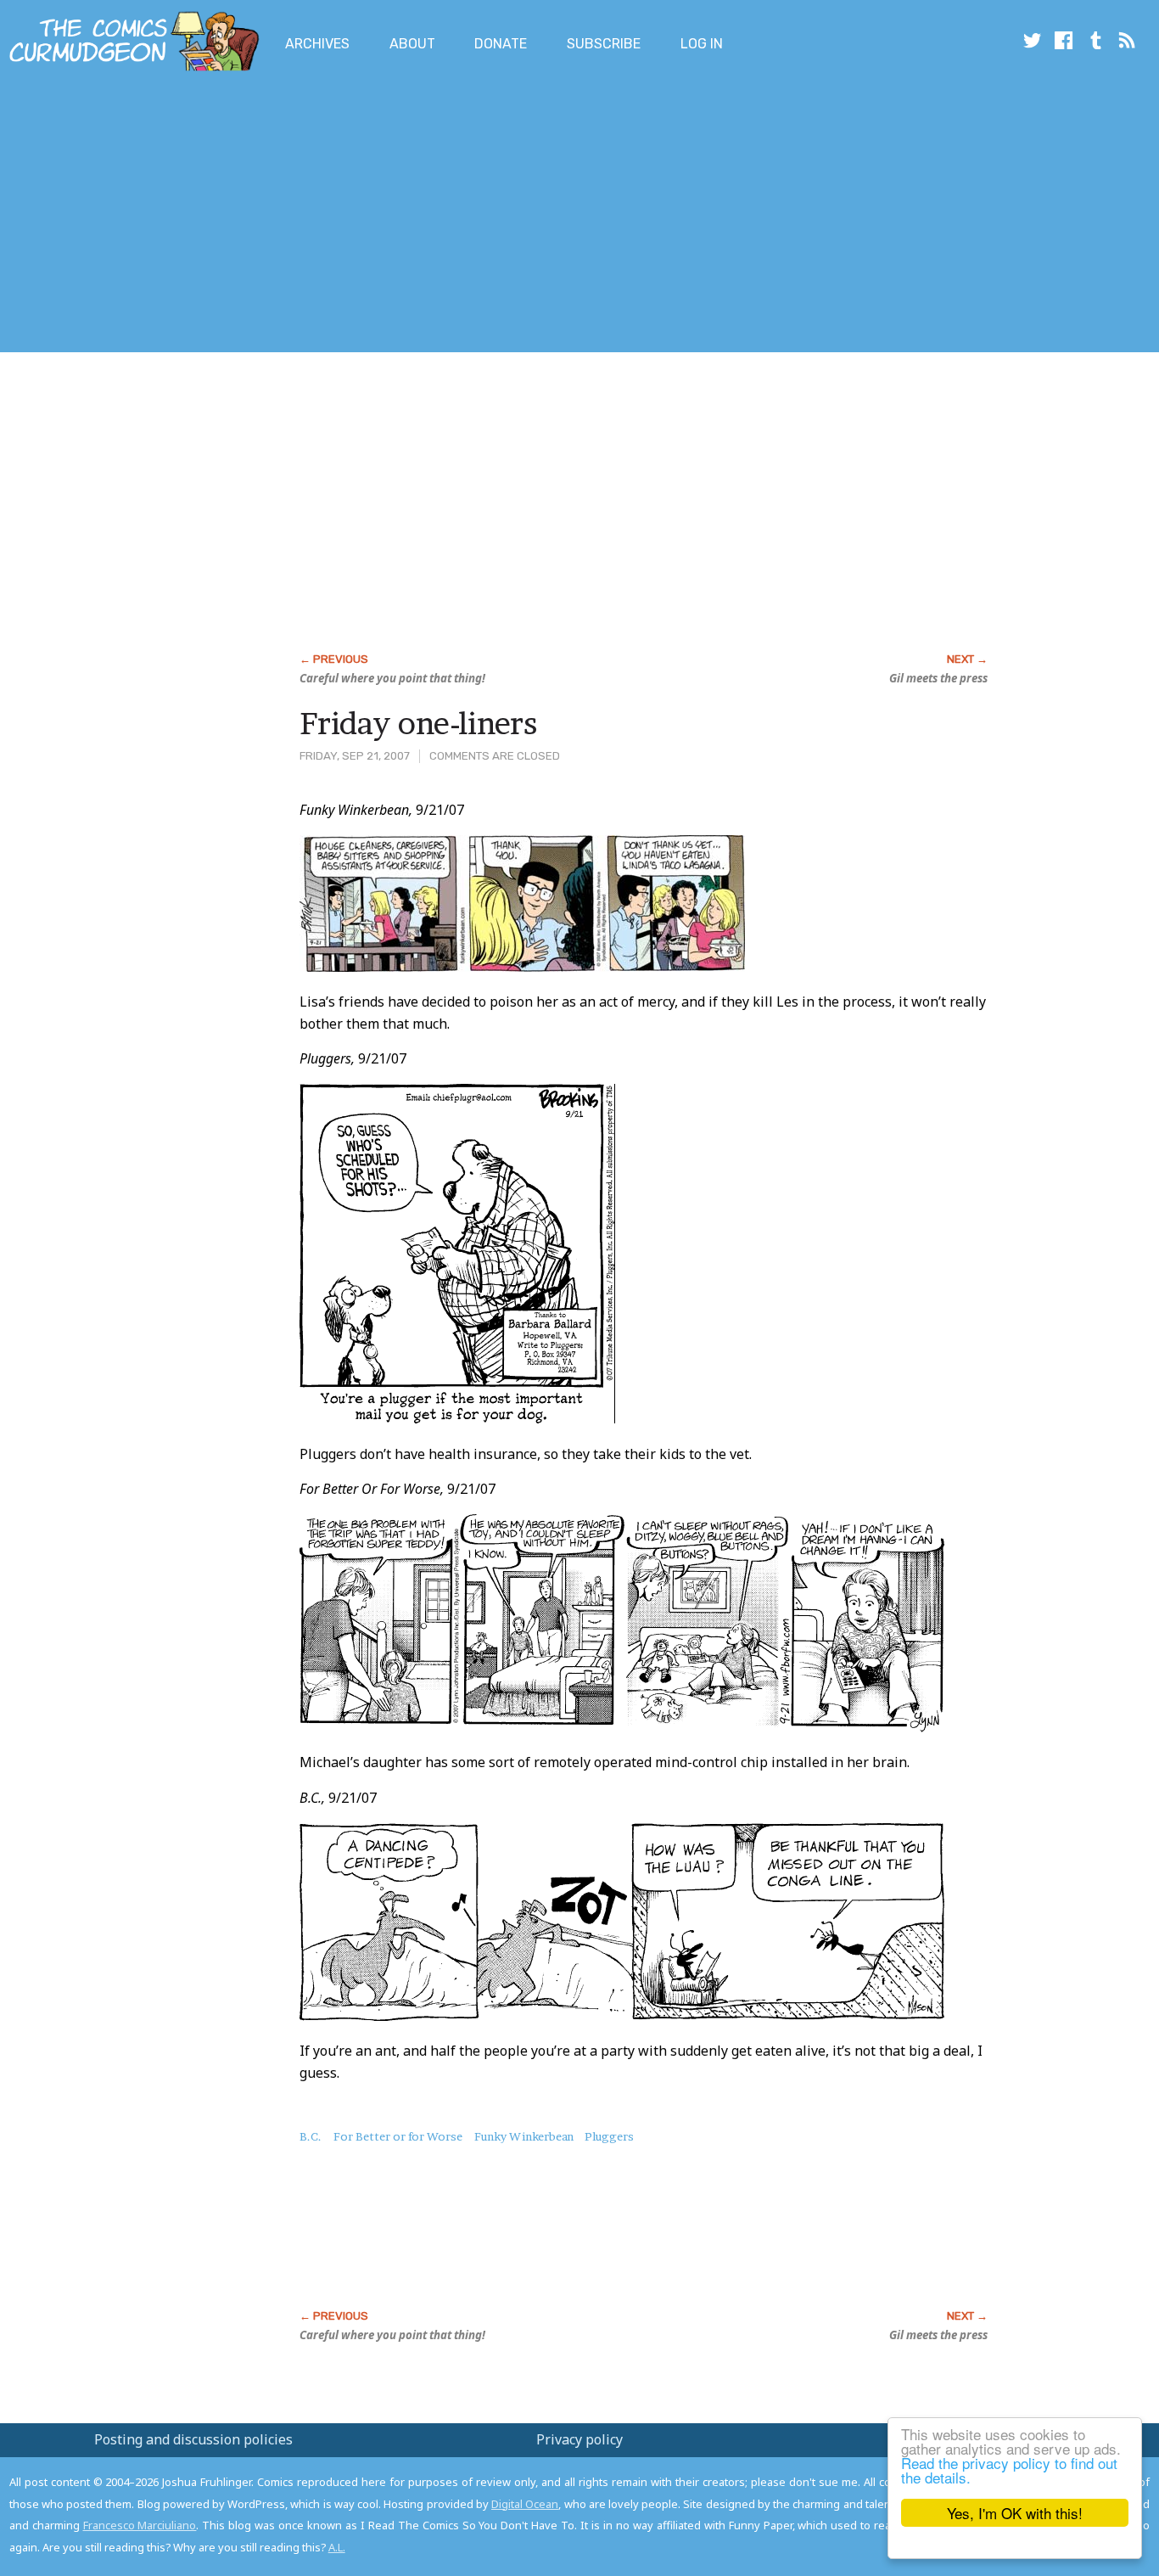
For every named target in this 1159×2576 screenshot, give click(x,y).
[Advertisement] (309, 215)
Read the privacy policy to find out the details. (1009, 2470)
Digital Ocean (525, 2504)
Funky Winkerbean (524, 2136)
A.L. (337, 2547)
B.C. (311, 2136)
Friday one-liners (418, 723)
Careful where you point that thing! (392, 678)
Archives (317, 44)
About (412, 44)
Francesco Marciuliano (140, 2525)
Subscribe (604, 44)
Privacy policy (579, 2439)
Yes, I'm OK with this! (1015, 2513)
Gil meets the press (938, 678)
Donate (501, 44)
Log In (702, 44)
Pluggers (609, 2136)
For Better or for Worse (398, 2136)
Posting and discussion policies (193, 2439)
